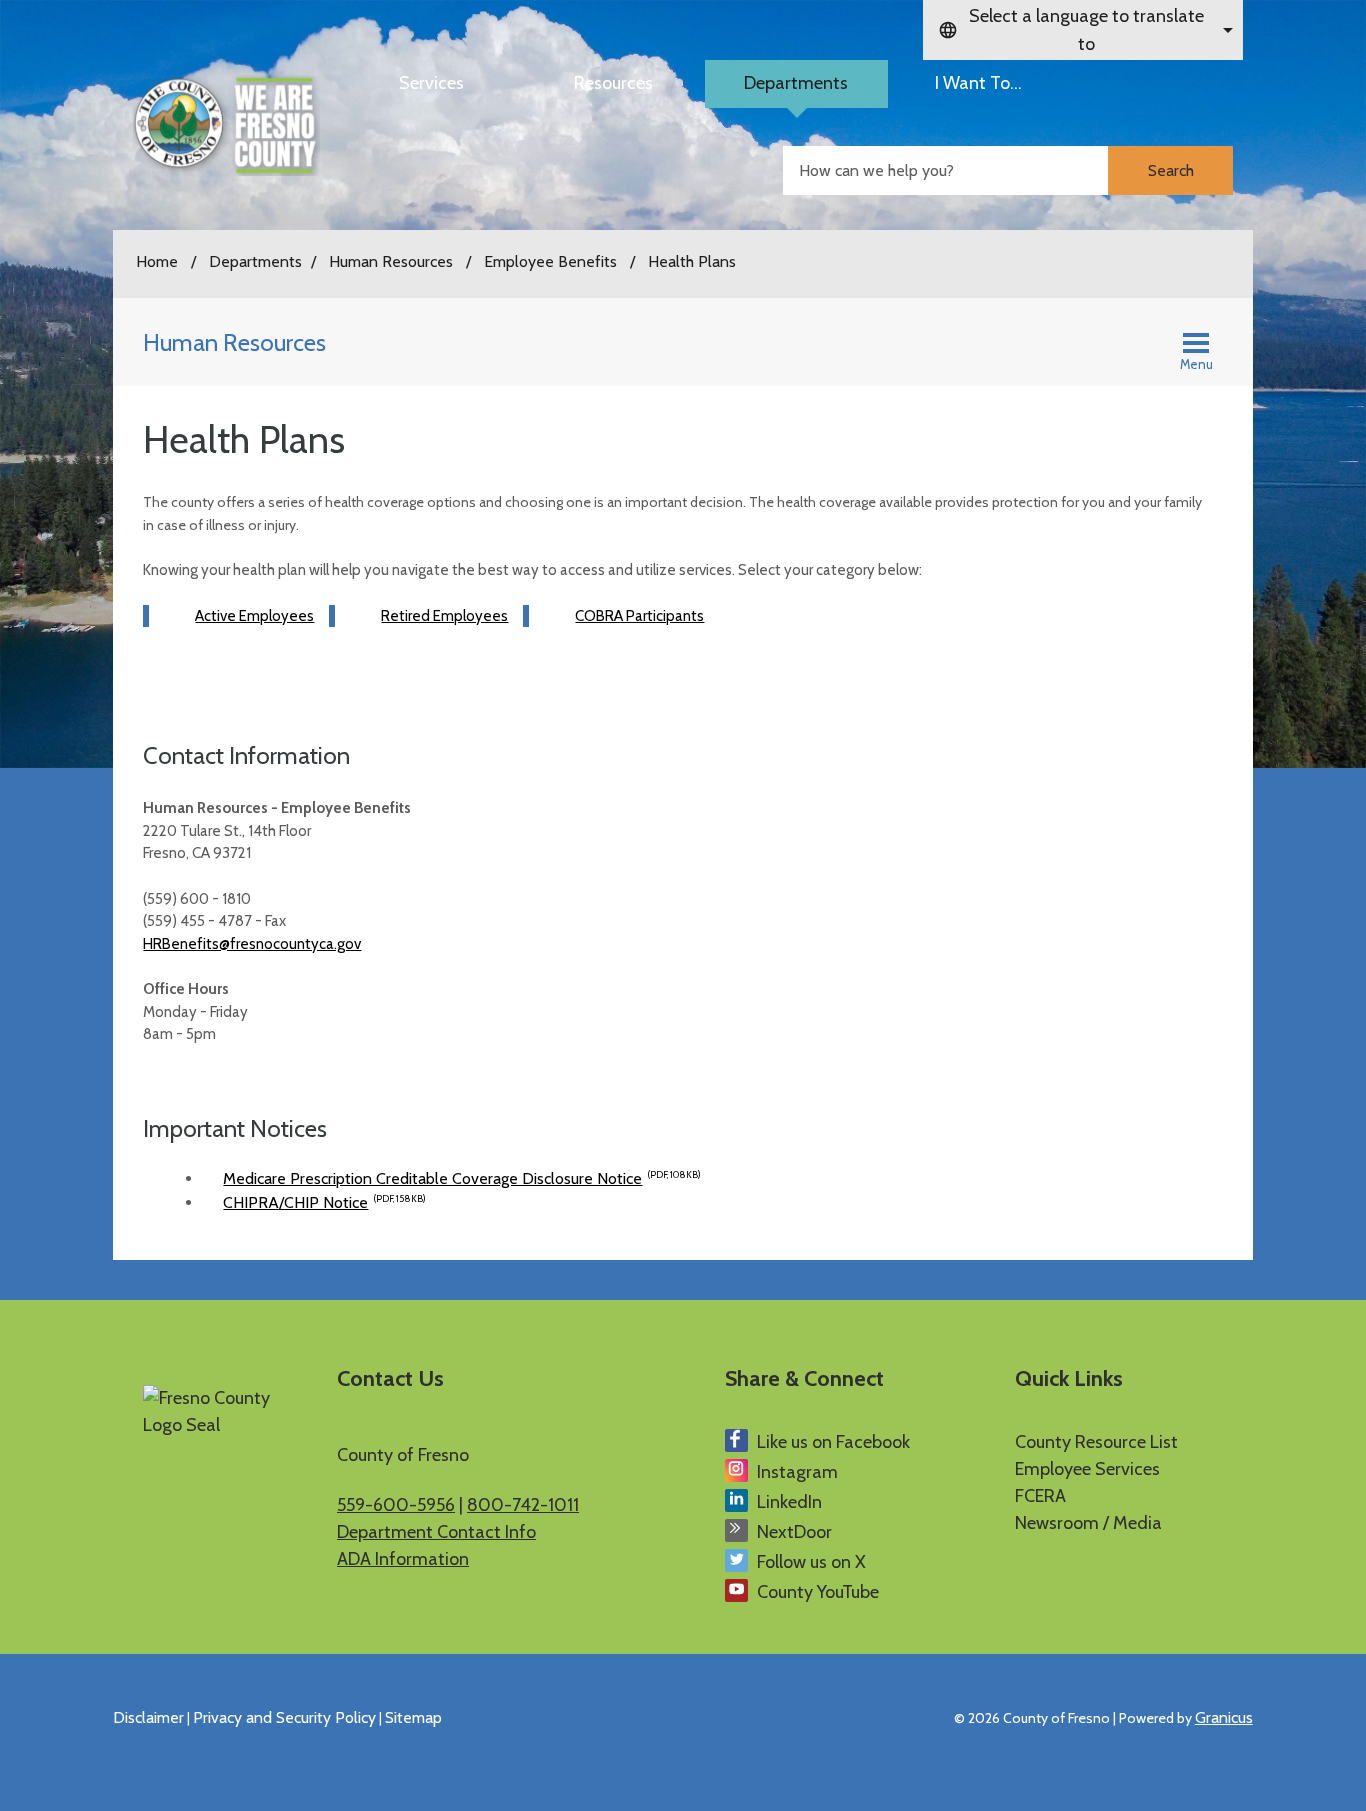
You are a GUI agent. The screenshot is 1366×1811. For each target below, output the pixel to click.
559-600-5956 (396, 1505)
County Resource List (1096, 1442)
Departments (796, 83)
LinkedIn (789, 1502)
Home (157, 261)
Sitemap (413, 1717)
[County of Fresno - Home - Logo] (226, 125)
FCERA (1040, 1496)
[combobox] (1083, 30)
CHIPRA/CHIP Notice (324, 1202)
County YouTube (818, 1592)
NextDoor (794, 1532)
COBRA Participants (639, 616)
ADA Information (403, 1559)
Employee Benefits (552, 261)
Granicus (1224, 1717)
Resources (613, 83)
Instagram (797, 1472)
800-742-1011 (523, 1505)
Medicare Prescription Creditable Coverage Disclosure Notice (462, 1178)
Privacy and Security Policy (284, 1717)
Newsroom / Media (1088, 1523)
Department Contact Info (436, 1532)
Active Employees (254, 616)
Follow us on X (811, 1562)
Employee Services (1087, 1469)
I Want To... (978, 83)
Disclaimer (148, 1717)
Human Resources (393, 261)
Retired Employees (444, 616)
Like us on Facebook (833, 1442)
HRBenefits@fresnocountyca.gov (252, 944)
